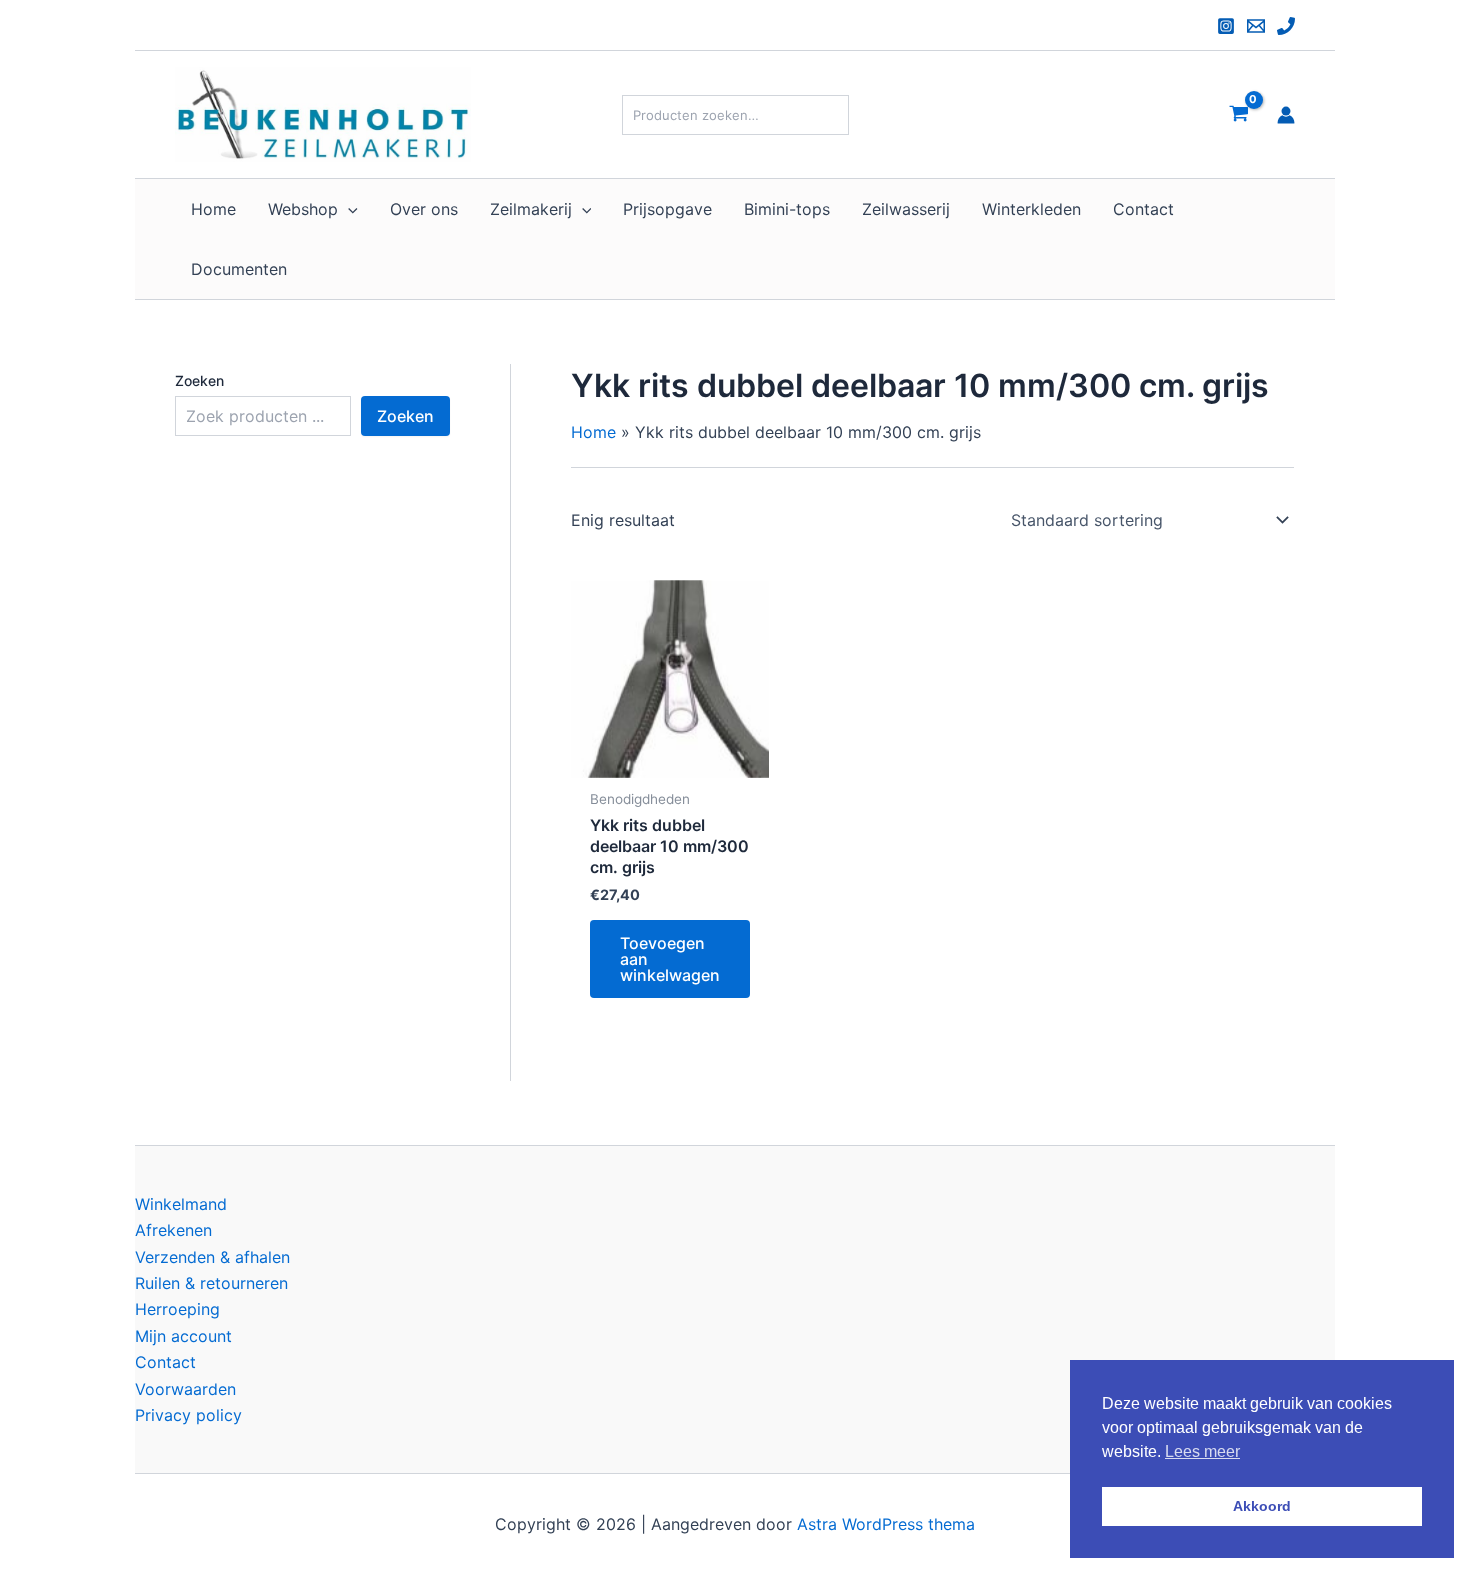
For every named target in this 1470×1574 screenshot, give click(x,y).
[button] (348, 209)
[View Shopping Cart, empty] (1238, 114)
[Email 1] (1256, 26)
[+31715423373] (1286, 26)
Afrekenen (173, 1230)
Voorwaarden (185, 1389)
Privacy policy (188, 1415)
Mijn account (183, 1336)
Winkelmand (181, 1204)
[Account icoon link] (1286, 115)
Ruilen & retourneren (211, 1283)
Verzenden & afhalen (212, 1257)
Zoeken (199, 380)
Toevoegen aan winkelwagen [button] (670, 959)
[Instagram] (1226, 26)
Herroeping (177, 1309)
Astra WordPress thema (886, 1524)
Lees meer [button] (1202, 1451)
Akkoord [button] (1262, 1506)
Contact (165, 1362)
